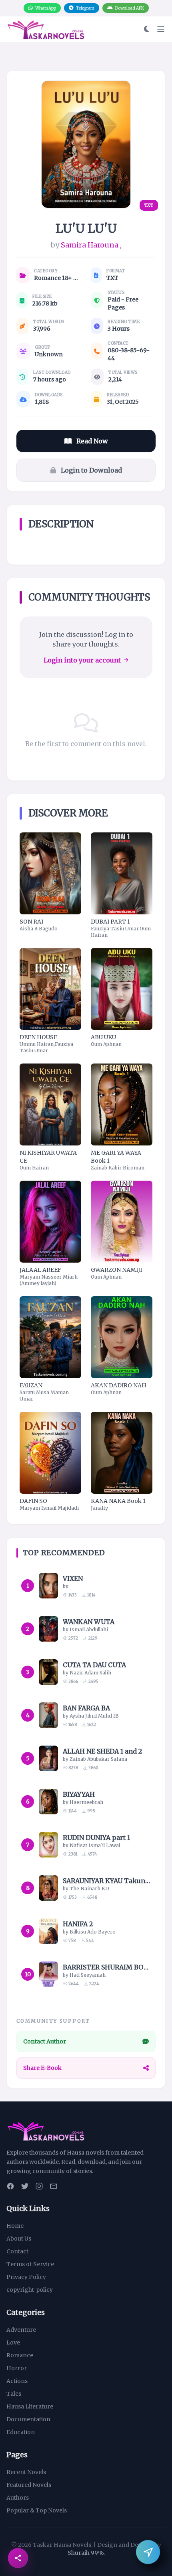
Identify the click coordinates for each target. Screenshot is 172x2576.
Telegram (85, 8)
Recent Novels (26, 2472)
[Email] (54, 2186)
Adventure (21, 2330)
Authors (18, 2498)
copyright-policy (30, 2290)
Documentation (28, 2419)
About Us (19, 2239)
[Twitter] (25, 2186)
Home (15, 2226)
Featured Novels (29, 2485)
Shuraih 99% (86, 2553)
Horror (17, 2368)
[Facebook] (10, 2186)
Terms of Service (30, 2264)
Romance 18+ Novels (58, 278)
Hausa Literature (30, 2406)
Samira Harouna (90, 245)
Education (21, 2432)
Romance (20, 2355)
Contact (17, 2251)
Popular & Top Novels (37, 2510)
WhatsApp (46, 8)
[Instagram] (39, 2186)
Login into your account (82, 660)
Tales (14, 2394)
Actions (17, 2381)
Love (13, 2343)
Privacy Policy (26, 2277)
